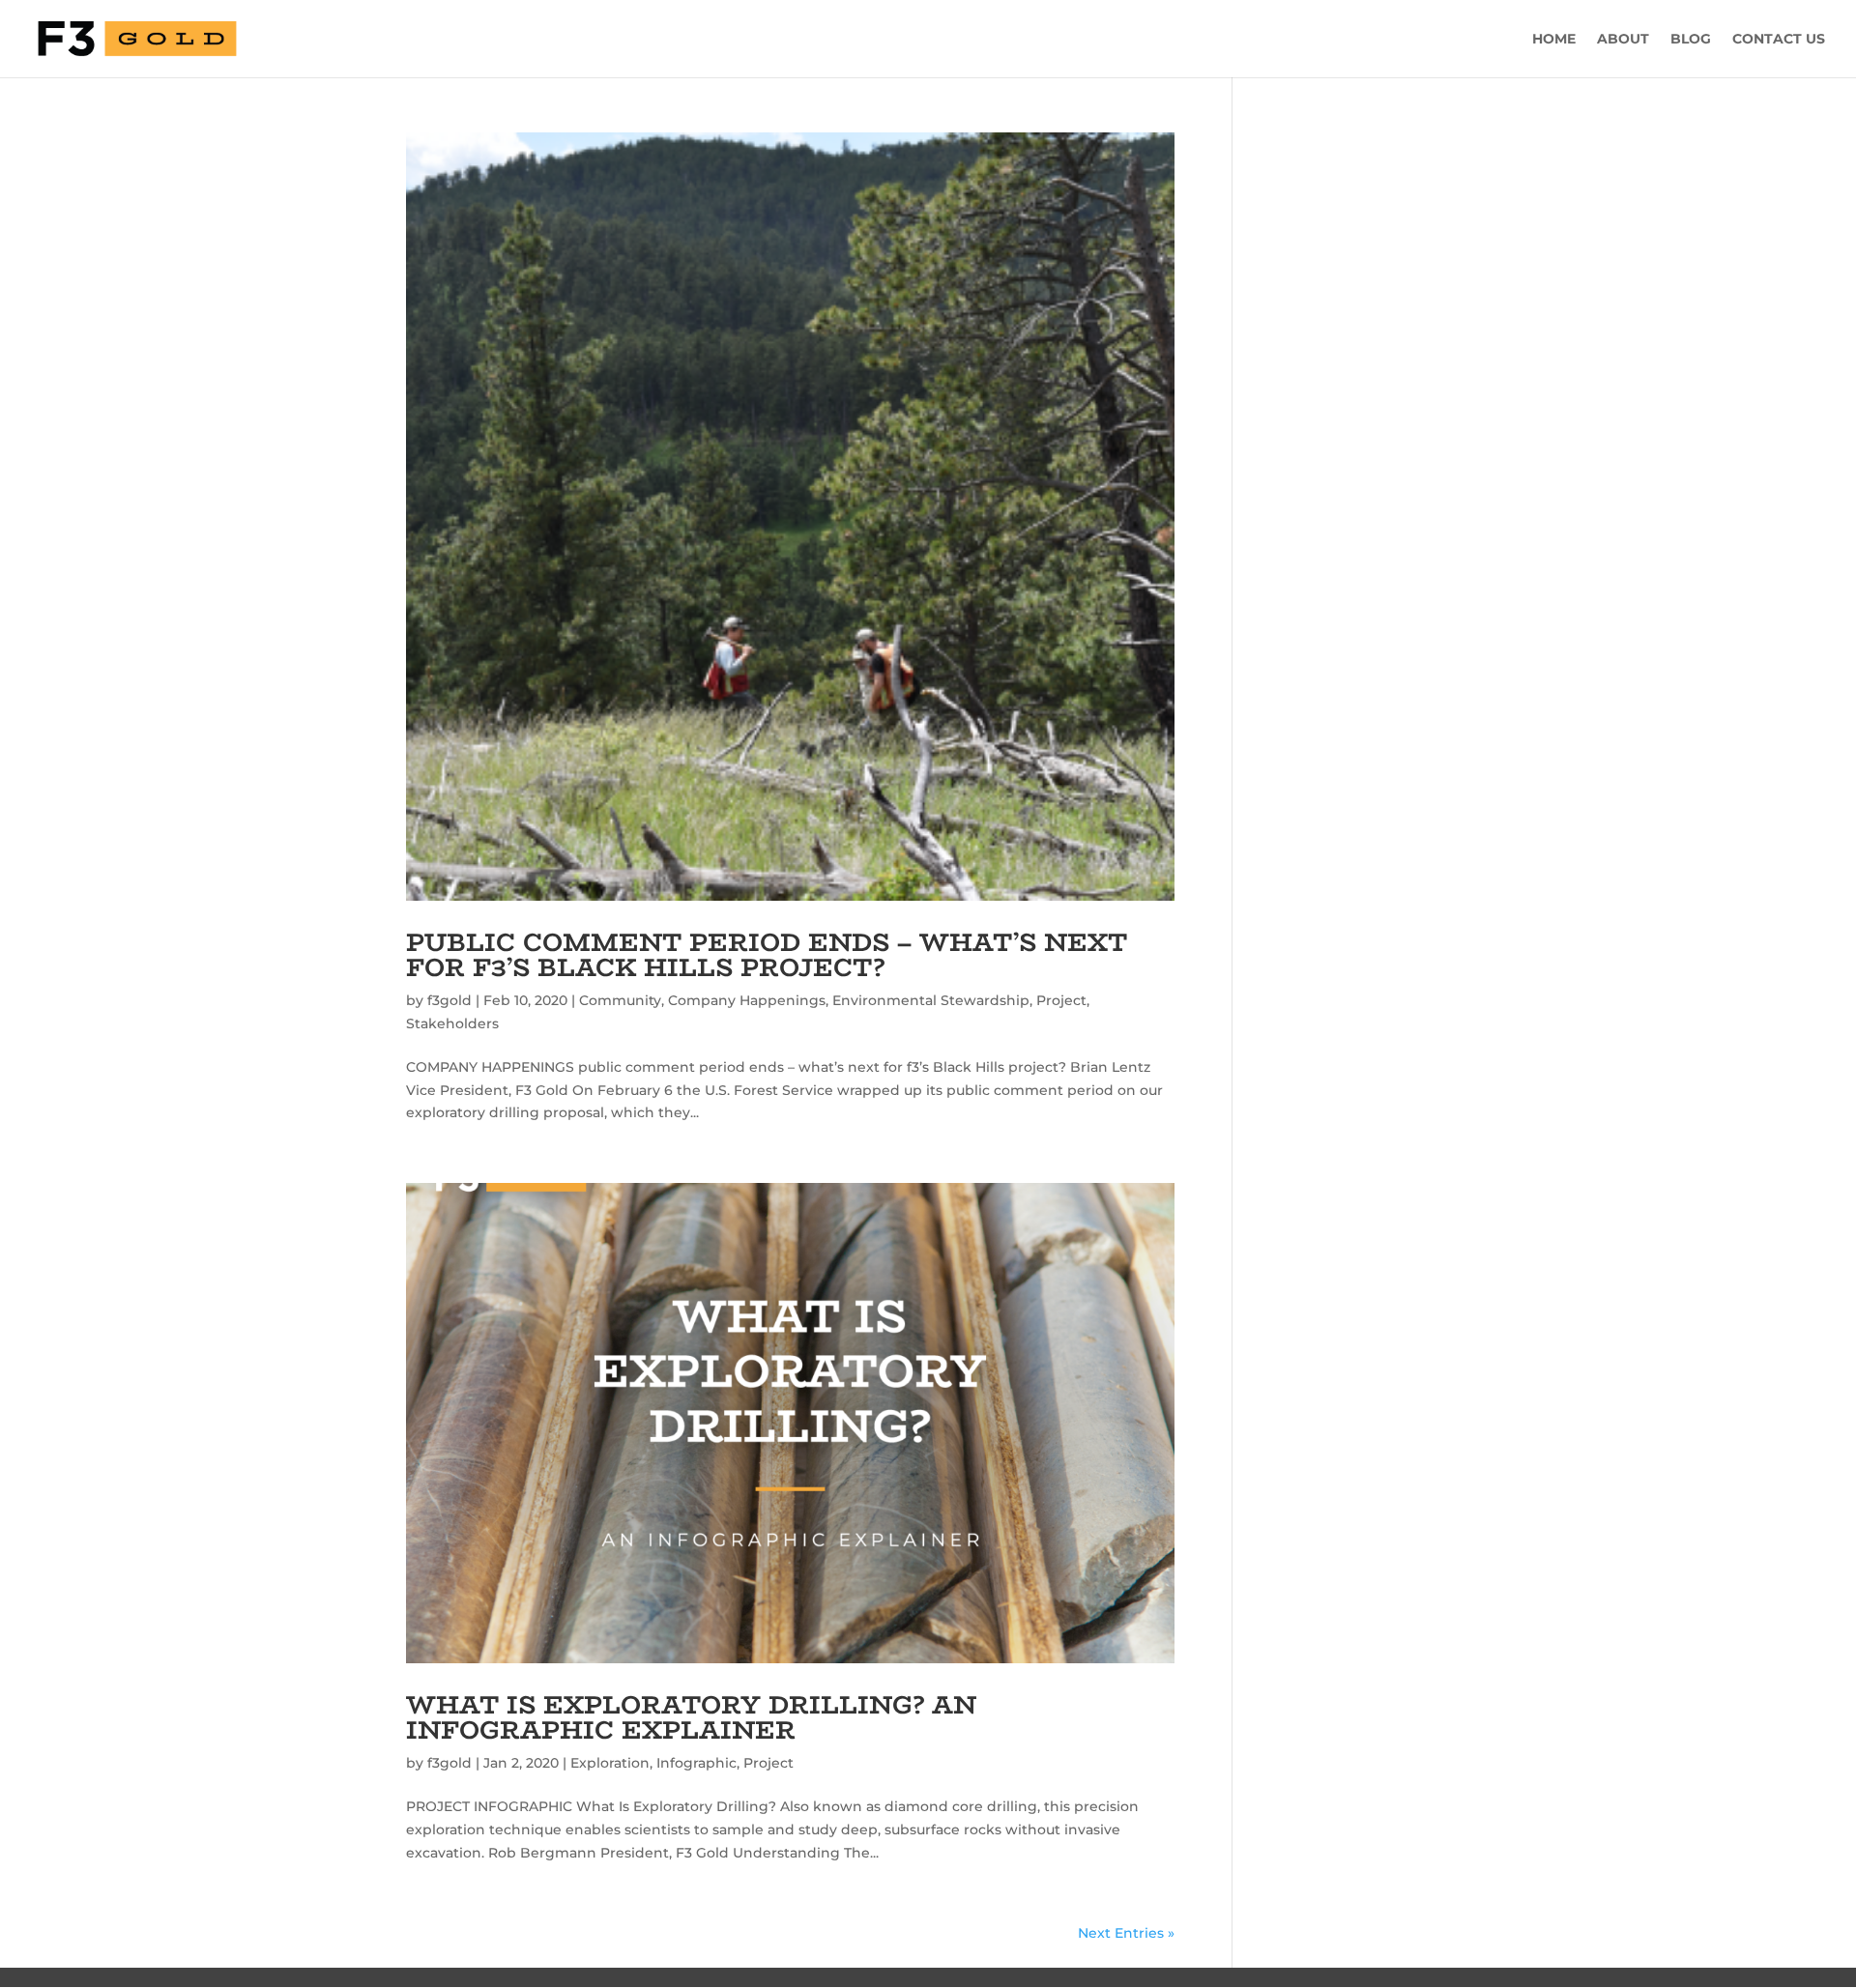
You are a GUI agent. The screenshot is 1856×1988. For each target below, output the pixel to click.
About (1623, 40)
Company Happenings (747, 1000)
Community (620, 1000)
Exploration (610, 1763)
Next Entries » (1126, 1933)
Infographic (696, 1763)
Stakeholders (452, 1023)
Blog (1691, 40)
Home (1554, 40)
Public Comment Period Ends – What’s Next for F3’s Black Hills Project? (767, 955)
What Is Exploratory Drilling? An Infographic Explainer (691, 1717)
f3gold (449, 1000)
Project (1061, 1000)
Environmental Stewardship (931, 1000)
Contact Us (1779, 40)
